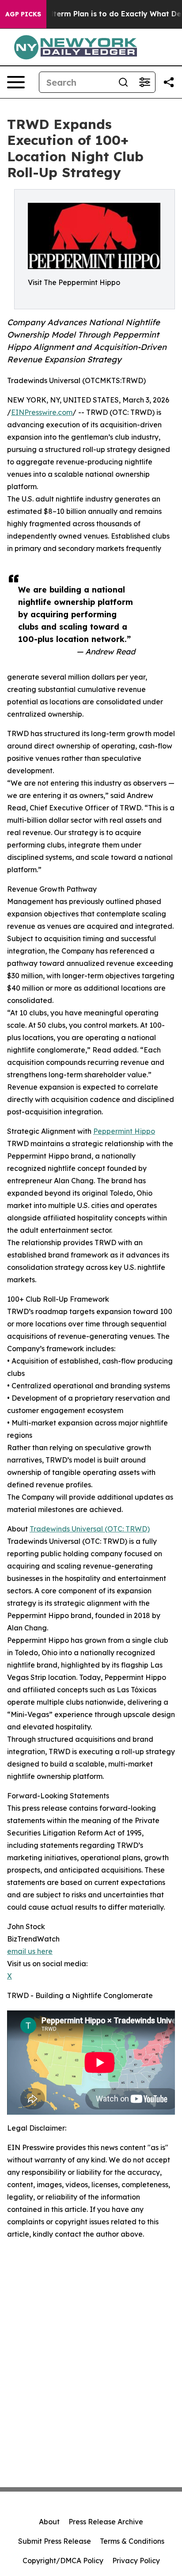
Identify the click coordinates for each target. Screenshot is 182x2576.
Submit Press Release (55, 2541)
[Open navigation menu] (16, 82)
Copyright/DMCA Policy (63, 2561)
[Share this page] (169, 82)
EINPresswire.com (42, 412)
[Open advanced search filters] (144, 82)
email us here (30, 1951)
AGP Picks (23, 14)
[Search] (123, 82)
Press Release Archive (106, 2522)
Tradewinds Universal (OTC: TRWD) (90, 1529)
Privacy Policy (136, 2561)
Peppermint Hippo (124, 1131)
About (49, 2522)
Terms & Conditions (132, 2541)
